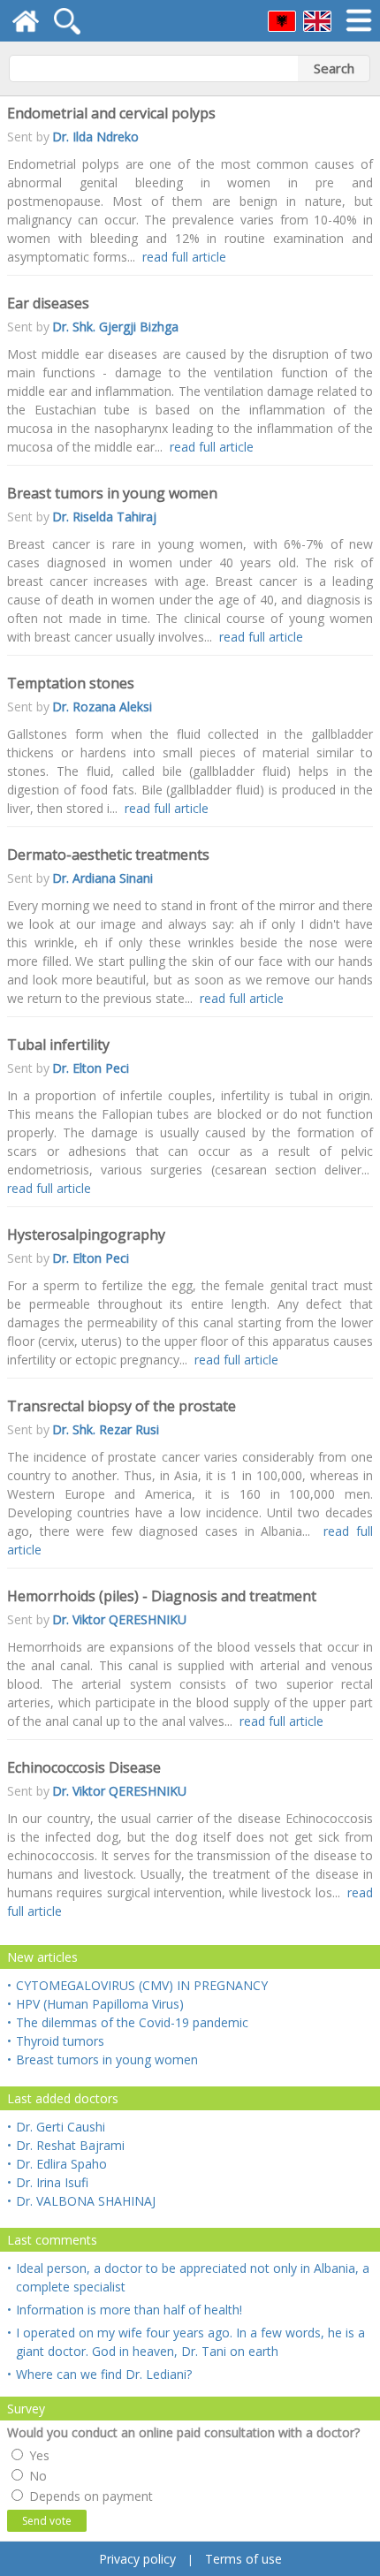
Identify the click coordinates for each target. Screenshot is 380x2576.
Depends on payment (89, 2496)
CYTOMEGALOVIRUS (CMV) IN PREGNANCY (137, 1985)
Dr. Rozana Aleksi (102, 707)
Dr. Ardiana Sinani (103, 878)
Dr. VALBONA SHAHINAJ (81, 2201)
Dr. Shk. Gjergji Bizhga (115, 327)
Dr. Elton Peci (91, 1068)
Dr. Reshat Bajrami (66, 2145)
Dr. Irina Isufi (48, 2182)
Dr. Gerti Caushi (56, 2127)
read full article (184, 257)
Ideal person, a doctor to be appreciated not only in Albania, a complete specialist (188, 2277)
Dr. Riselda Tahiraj (104, 517)
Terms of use (243, 2559)
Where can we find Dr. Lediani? (99, 2374)
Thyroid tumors (56, 2041)
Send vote (47, 2521)
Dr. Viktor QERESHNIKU (119, 1619)
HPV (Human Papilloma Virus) (95, 2004)
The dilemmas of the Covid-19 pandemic (128, 2022)
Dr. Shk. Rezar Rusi (106, 1429)
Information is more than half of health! (125, 2310)
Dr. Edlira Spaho (57, 2164)
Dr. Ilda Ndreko (95, 137)
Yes (38, 2455)
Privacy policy (137, 2559)
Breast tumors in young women (103, 2059)
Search (334, 68)
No (36, 2476)
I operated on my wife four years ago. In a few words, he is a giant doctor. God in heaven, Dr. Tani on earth (186, 2342)
